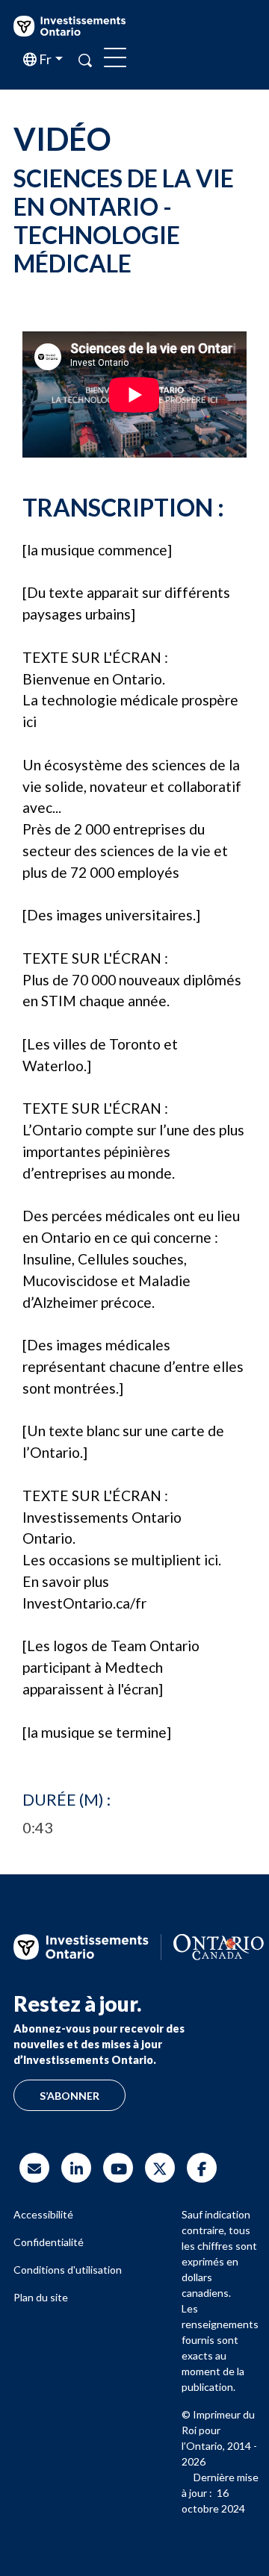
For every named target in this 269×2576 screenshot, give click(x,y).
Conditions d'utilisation (68, 2270)
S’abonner (69, 2096)
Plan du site (41, 2297)
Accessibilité (43, 2214)
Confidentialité (49, 2242)
